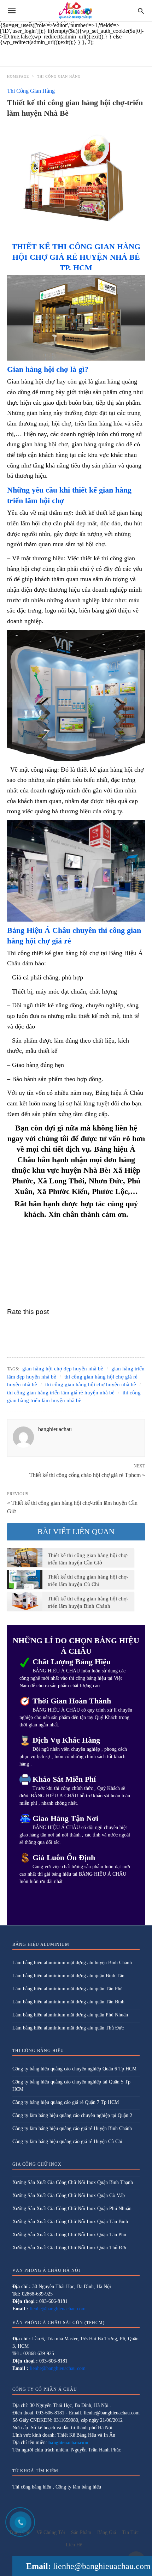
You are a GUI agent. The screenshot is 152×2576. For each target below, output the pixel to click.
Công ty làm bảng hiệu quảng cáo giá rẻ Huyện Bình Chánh (72, 2128)
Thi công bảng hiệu (32, 2487)
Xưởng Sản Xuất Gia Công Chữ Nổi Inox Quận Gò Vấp (69, 2195)
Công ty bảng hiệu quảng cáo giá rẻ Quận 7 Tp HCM (66, 2102)
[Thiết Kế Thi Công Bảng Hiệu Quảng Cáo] (75, 11)
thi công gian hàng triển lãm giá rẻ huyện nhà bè (61, 1393)
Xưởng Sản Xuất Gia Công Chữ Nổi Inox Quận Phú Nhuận (72, 2209)
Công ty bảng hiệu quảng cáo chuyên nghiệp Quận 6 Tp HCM (74, 2069)
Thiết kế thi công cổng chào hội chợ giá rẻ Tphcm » (87, 1474)
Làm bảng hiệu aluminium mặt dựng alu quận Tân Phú (68, 1989)
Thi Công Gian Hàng (59, 76)
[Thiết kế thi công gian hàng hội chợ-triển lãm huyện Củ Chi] (25, 1579)
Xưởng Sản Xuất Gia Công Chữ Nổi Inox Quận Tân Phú (69, 2235)
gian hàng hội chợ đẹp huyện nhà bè (63, 1369)
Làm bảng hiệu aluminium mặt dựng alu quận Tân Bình (68, 2002)
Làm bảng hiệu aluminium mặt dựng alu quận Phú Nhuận (70, 2015)
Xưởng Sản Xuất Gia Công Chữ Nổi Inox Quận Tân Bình (70, 2222)
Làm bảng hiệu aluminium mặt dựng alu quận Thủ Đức (68, 2028)
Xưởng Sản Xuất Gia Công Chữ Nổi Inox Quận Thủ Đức (70, 2248)
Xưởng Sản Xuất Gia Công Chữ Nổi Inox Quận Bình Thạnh (73, 2182)
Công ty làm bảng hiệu (78, 2487)
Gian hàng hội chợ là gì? (48, 369)
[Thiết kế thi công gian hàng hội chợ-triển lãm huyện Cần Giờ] (25, 1558)
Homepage (18, 76)
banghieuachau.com (68, 2442)
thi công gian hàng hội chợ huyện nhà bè (91, 1384)
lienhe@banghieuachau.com (102, 2566)
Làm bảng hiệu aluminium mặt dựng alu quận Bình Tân (68, 1976)
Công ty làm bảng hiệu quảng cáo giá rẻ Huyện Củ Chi (67, 2141)
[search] (141, 11)
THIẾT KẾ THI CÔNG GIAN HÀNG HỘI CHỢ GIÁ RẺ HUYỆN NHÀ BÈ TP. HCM (76, 257)
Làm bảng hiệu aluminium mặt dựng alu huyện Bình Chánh (72, 1963)
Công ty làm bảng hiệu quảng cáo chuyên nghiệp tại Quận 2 (72, 2115)
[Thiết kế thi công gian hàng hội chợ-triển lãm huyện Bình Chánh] (25, 1601)
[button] (76, 318)
